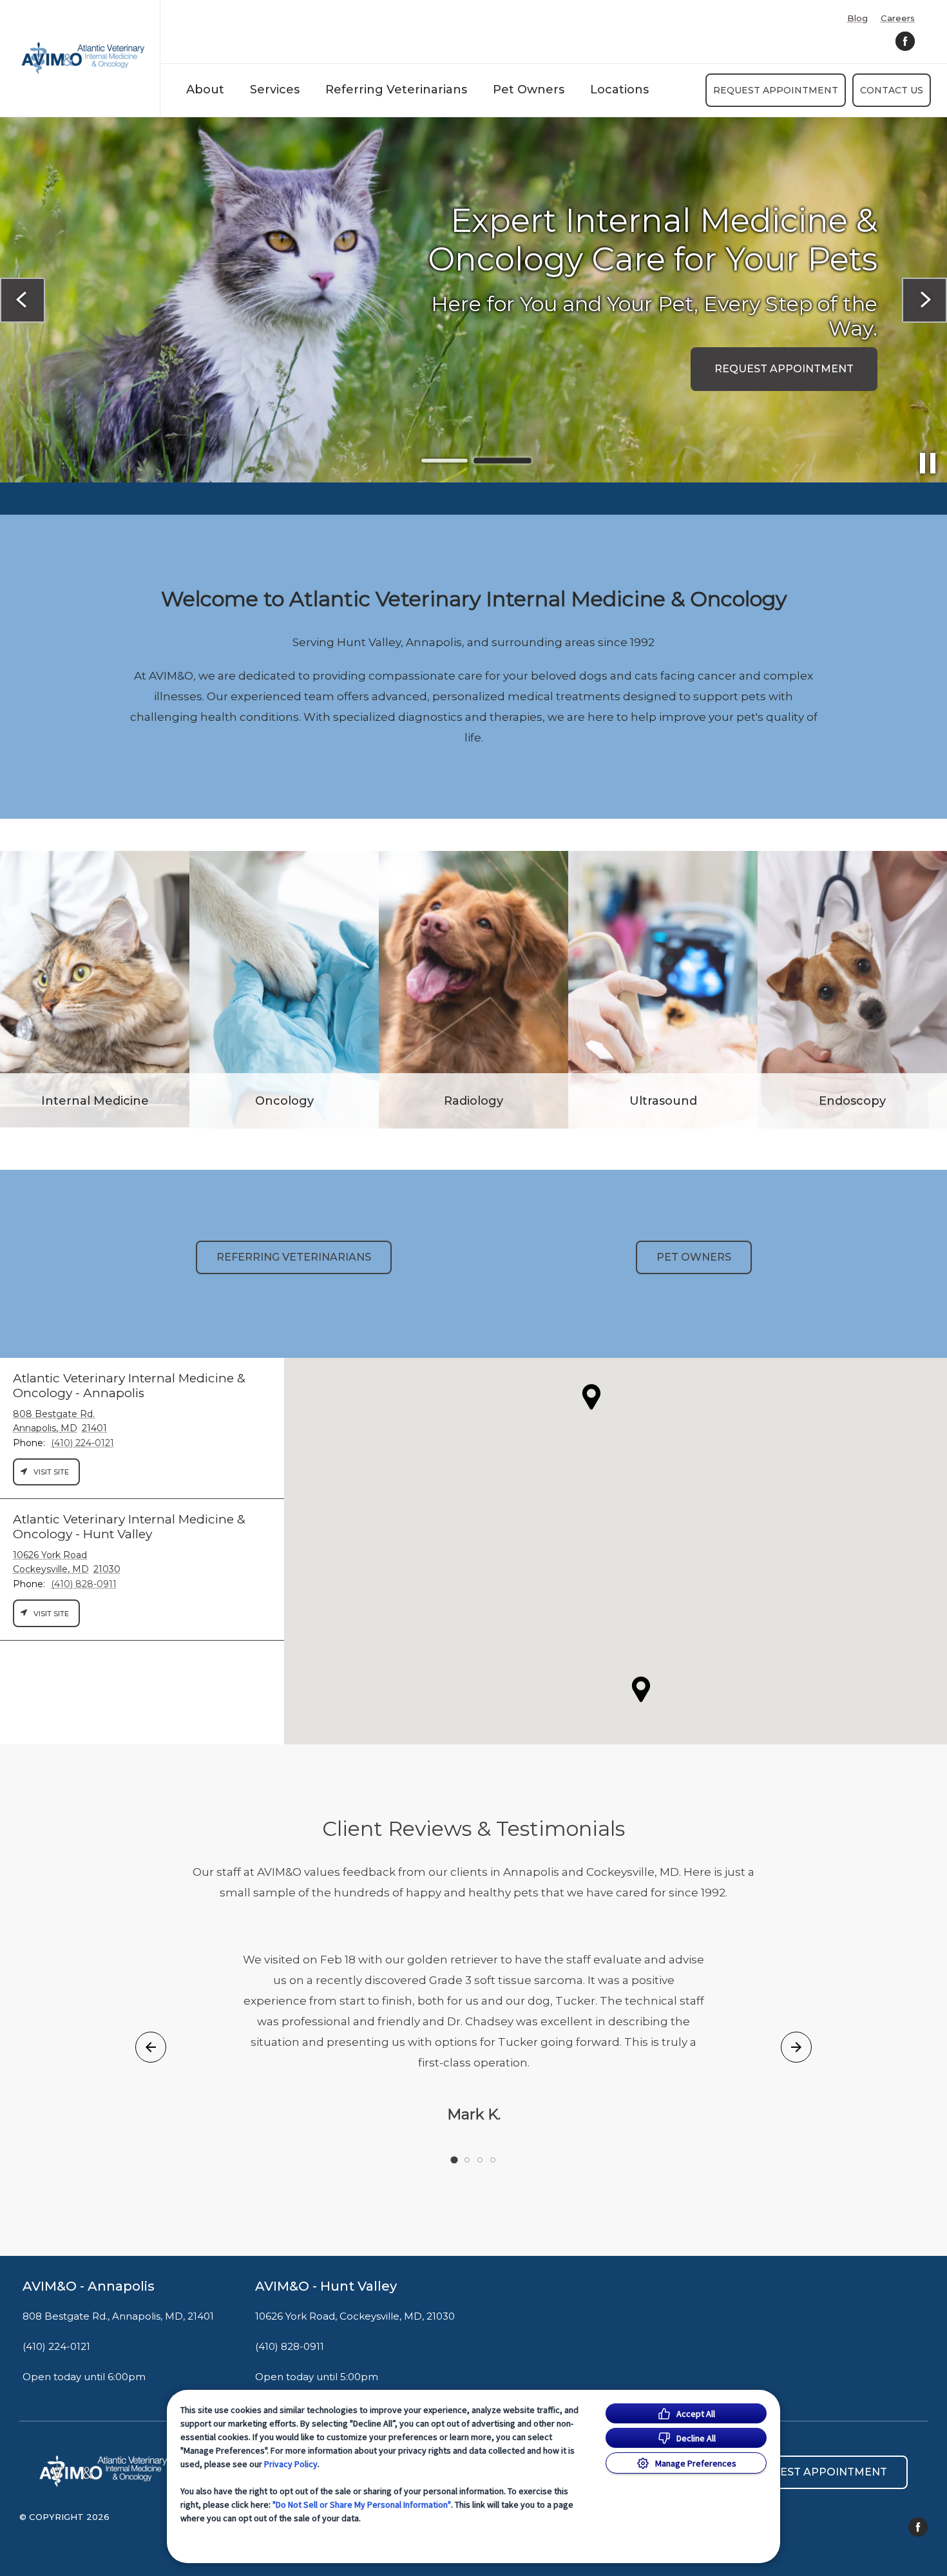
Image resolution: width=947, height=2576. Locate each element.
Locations (619, 90)
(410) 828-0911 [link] (290, 2347)
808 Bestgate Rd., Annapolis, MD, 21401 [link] (118, 2316)
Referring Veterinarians (396, 90)
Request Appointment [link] (776, 90)
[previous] (23, 300)
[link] (83, 58)
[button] (641, 1689)
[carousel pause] (928, 463)
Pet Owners (529, 90)
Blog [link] (857, 18)
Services (275, 90)
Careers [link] (898, 18)
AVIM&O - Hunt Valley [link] (326, 2286)
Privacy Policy (291, 2464)
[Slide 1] (445, 461)
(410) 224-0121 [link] (56, 2347)
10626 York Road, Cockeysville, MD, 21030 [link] (355, 2316)
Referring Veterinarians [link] (294, 1257)
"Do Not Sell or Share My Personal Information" (362, 2504)
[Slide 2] (502, 461)
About (205, 90)
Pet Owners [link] (694, 1257)
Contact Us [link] (892, 90)
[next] (924, 300)
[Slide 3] (480, 2160)
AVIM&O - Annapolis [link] (89, 2286)
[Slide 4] (493, 2160)
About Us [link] (122, 336)
